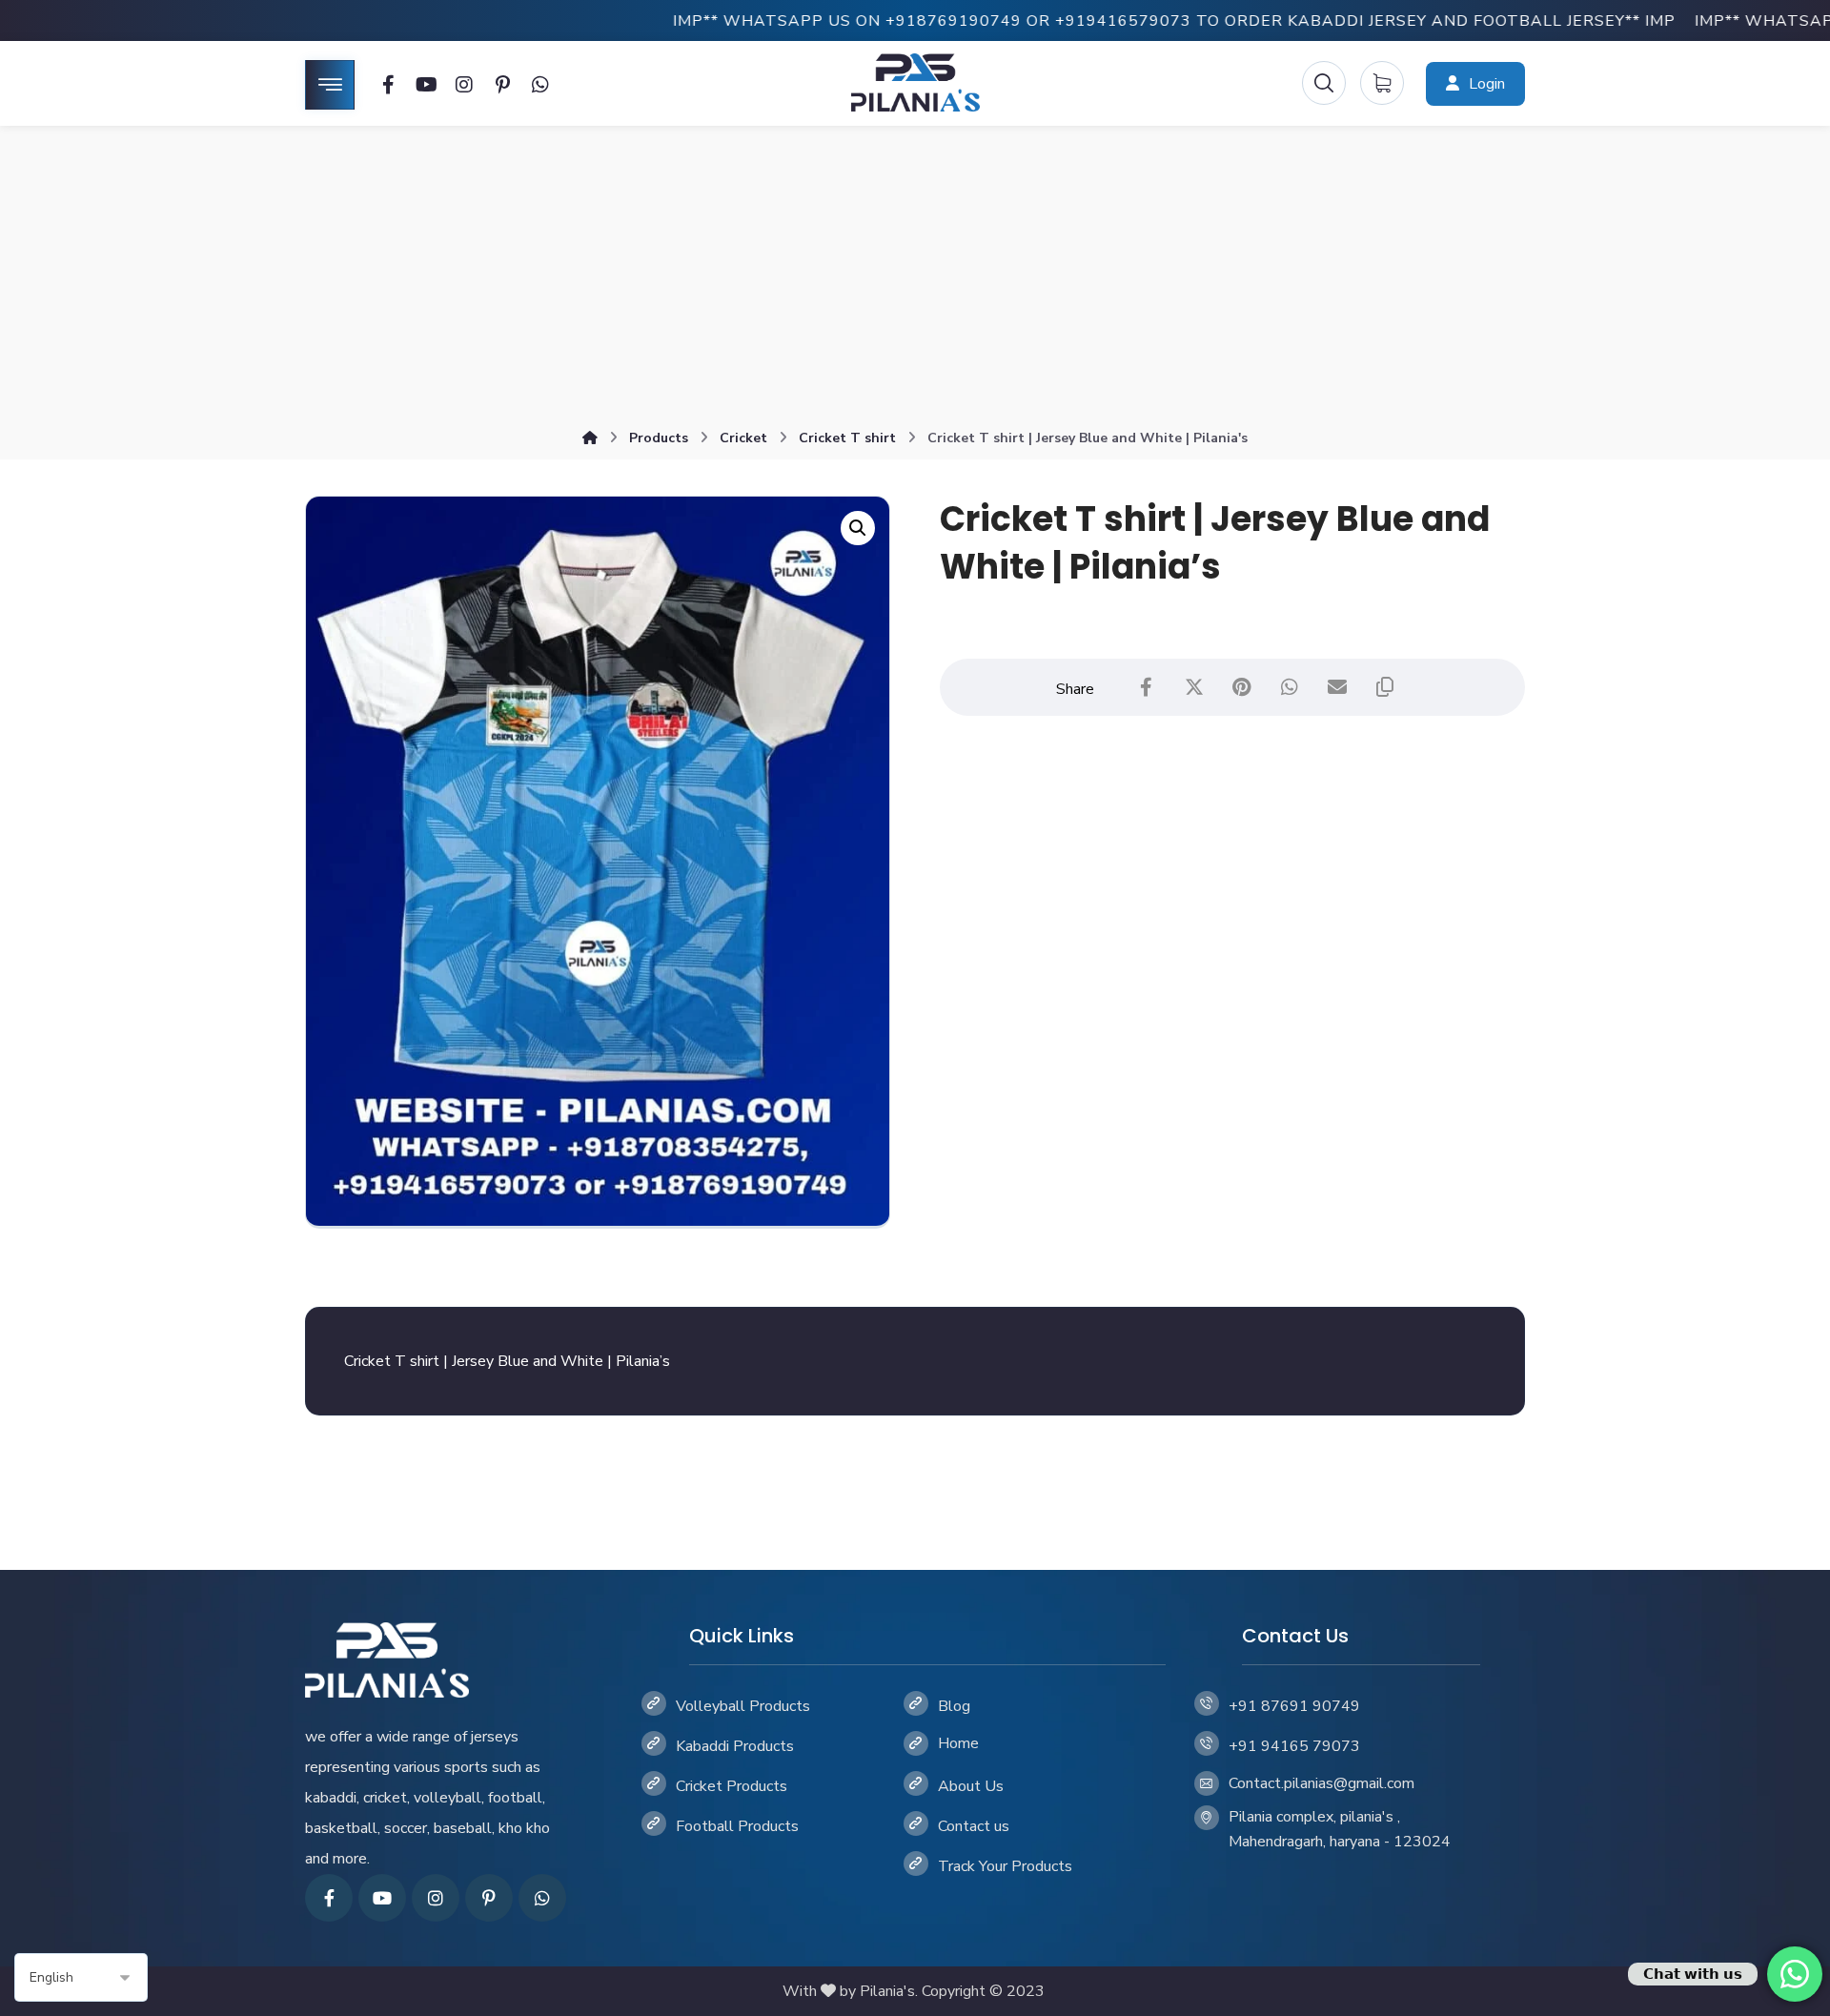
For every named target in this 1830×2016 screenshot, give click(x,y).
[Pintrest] (502, 85)
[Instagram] (464, 85)
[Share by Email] (1337, 687)
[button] (858, 528)
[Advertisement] (915, 278)
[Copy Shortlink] (1385, 687)
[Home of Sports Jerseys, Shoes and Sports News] (915, 82)
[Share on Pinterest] (1242, 687)
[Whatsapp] (540, 85)
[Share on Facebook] (1147, 687)
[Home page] (590, 438)
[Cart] (1382, 82)
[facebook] (329, 1898)
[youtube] (426, 85)
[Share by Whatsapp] (1290, 687)
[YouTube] (382, 1898)
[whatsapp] (542, 1898)
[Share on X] (1194, 687)
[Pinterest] (489, 1898)
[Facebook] (388, 85)
